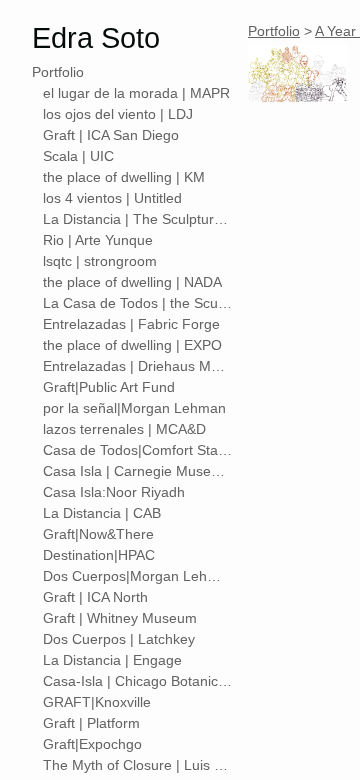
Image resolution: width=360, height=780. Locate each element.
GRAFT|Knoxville (97, 702)
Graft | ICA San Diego (111, 135)
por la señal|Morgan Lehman (134, 408)
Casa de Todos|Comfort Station (138, 450)
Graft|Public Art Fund (109, 387)
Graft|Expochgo (92, 744)
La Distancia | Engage (112, 660)
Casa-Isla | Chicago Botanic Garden (138, 681)
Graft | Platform (91, 723)
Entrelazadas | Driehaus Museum (138, 366)
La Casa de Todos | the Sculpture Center (138, 303)
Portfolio (58, 72)
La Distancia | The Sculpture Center (138, 219)
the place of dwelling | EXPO (132, 345)
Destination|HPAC (99, 555)
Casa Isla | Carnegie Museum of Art (138, 471)
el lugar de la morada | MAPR (136, 93)
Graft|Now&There (98, 534)
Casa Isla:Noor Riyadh (114, 492)
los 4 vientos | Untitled (112, 198)
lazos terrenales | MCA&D (124, 429)
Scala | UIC (78, 156)
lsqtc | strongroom (100, 261)
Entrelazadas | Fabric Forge (131, 324)
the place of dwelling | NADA (132, 282)
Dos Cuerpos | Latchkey (119, 639)
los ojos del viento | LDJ (118, 114)
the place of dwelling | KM (124, 177)
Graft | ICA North (95, 597)
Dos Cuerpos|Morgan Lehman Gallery (138, 576)
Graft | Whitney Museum (120, 618)
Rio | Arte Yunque (98, 240)
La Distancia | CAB (102, 513)
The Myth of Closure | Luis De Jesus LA (138, 765)
